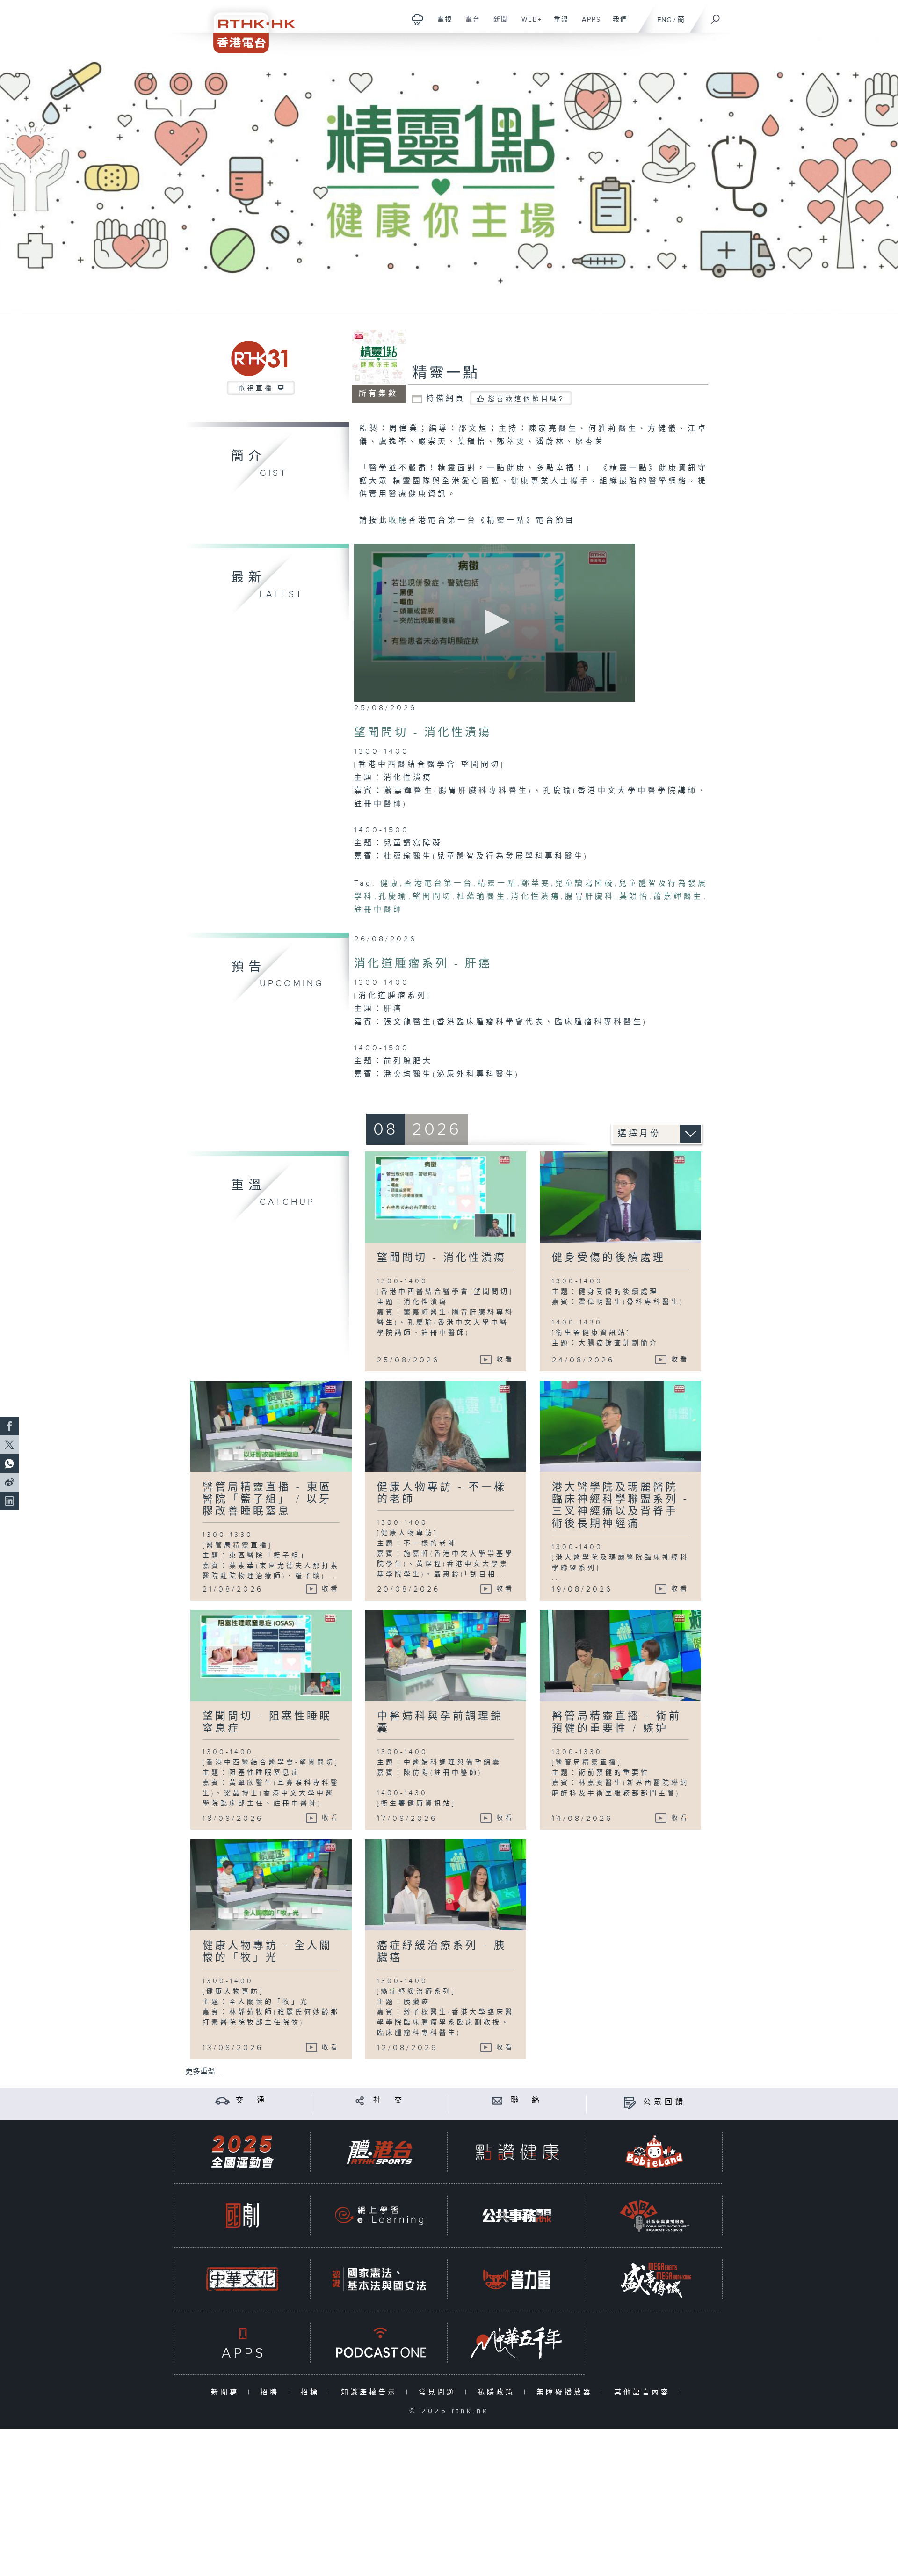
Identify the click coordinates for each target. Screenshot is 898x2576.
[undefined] (417, 19)
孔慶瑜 (393, 897)
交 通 (252, 2100)
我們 (617, 24)
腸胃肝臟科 (590, 897)
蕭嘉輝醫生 (678, 897)
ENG (664, 20)
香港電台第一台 (439, 884)
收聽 (398, 520)
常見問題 (439, 2392)
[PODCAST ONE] (379, 2343)
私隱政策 (498, 2392)
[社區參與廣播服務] (654, 2216)
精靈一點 (446, 373)
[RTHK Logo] (248, 26)
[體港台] (379, 2152)
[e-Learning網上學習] (379, 2216)
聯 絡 (527, 2100)
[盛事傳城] (654, 2279)
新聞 (497, 24)
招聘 (272, 2392)
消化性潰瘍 (536, 897)
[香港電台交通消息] (222, 2100)
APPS (588, 24)
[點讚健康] (517, 2152)
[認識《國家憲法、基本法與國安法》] (379, 2279)
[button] (495, 622)
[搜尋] (716, 16)
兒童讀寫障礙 (585, 884)
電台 (469, 24)
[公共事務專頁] (517, 2216)
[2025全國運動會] (242, 2152)
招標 (312, 2392)
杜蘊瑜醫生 (482, 897)
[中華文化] (242, 2279)
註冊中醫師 (379, 910)
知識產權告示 (371, 2392)
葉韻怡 (634, 897)
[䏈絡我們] (497, 2100)
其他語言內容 (644, 2392)
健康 (390, 884)
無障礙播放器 (567, 2392)
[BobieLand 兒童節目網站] (654, 2152)
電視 (441, 24)
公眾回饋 (665, 2102)
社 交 (389, 2100)
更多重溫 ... (204, 2072)
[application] (495, 623)
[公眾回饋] (630, 2102)
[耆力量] (517, 2279)
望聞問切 (433, 897)
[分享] (360, 2100)
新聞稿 (227, 2392)
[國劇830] (242, 2216)
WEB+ (528, 24)
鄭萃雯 (536, 884)
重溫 (558, 24)
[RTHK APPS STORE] (242, 2343)
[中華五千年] (517, 2343)
